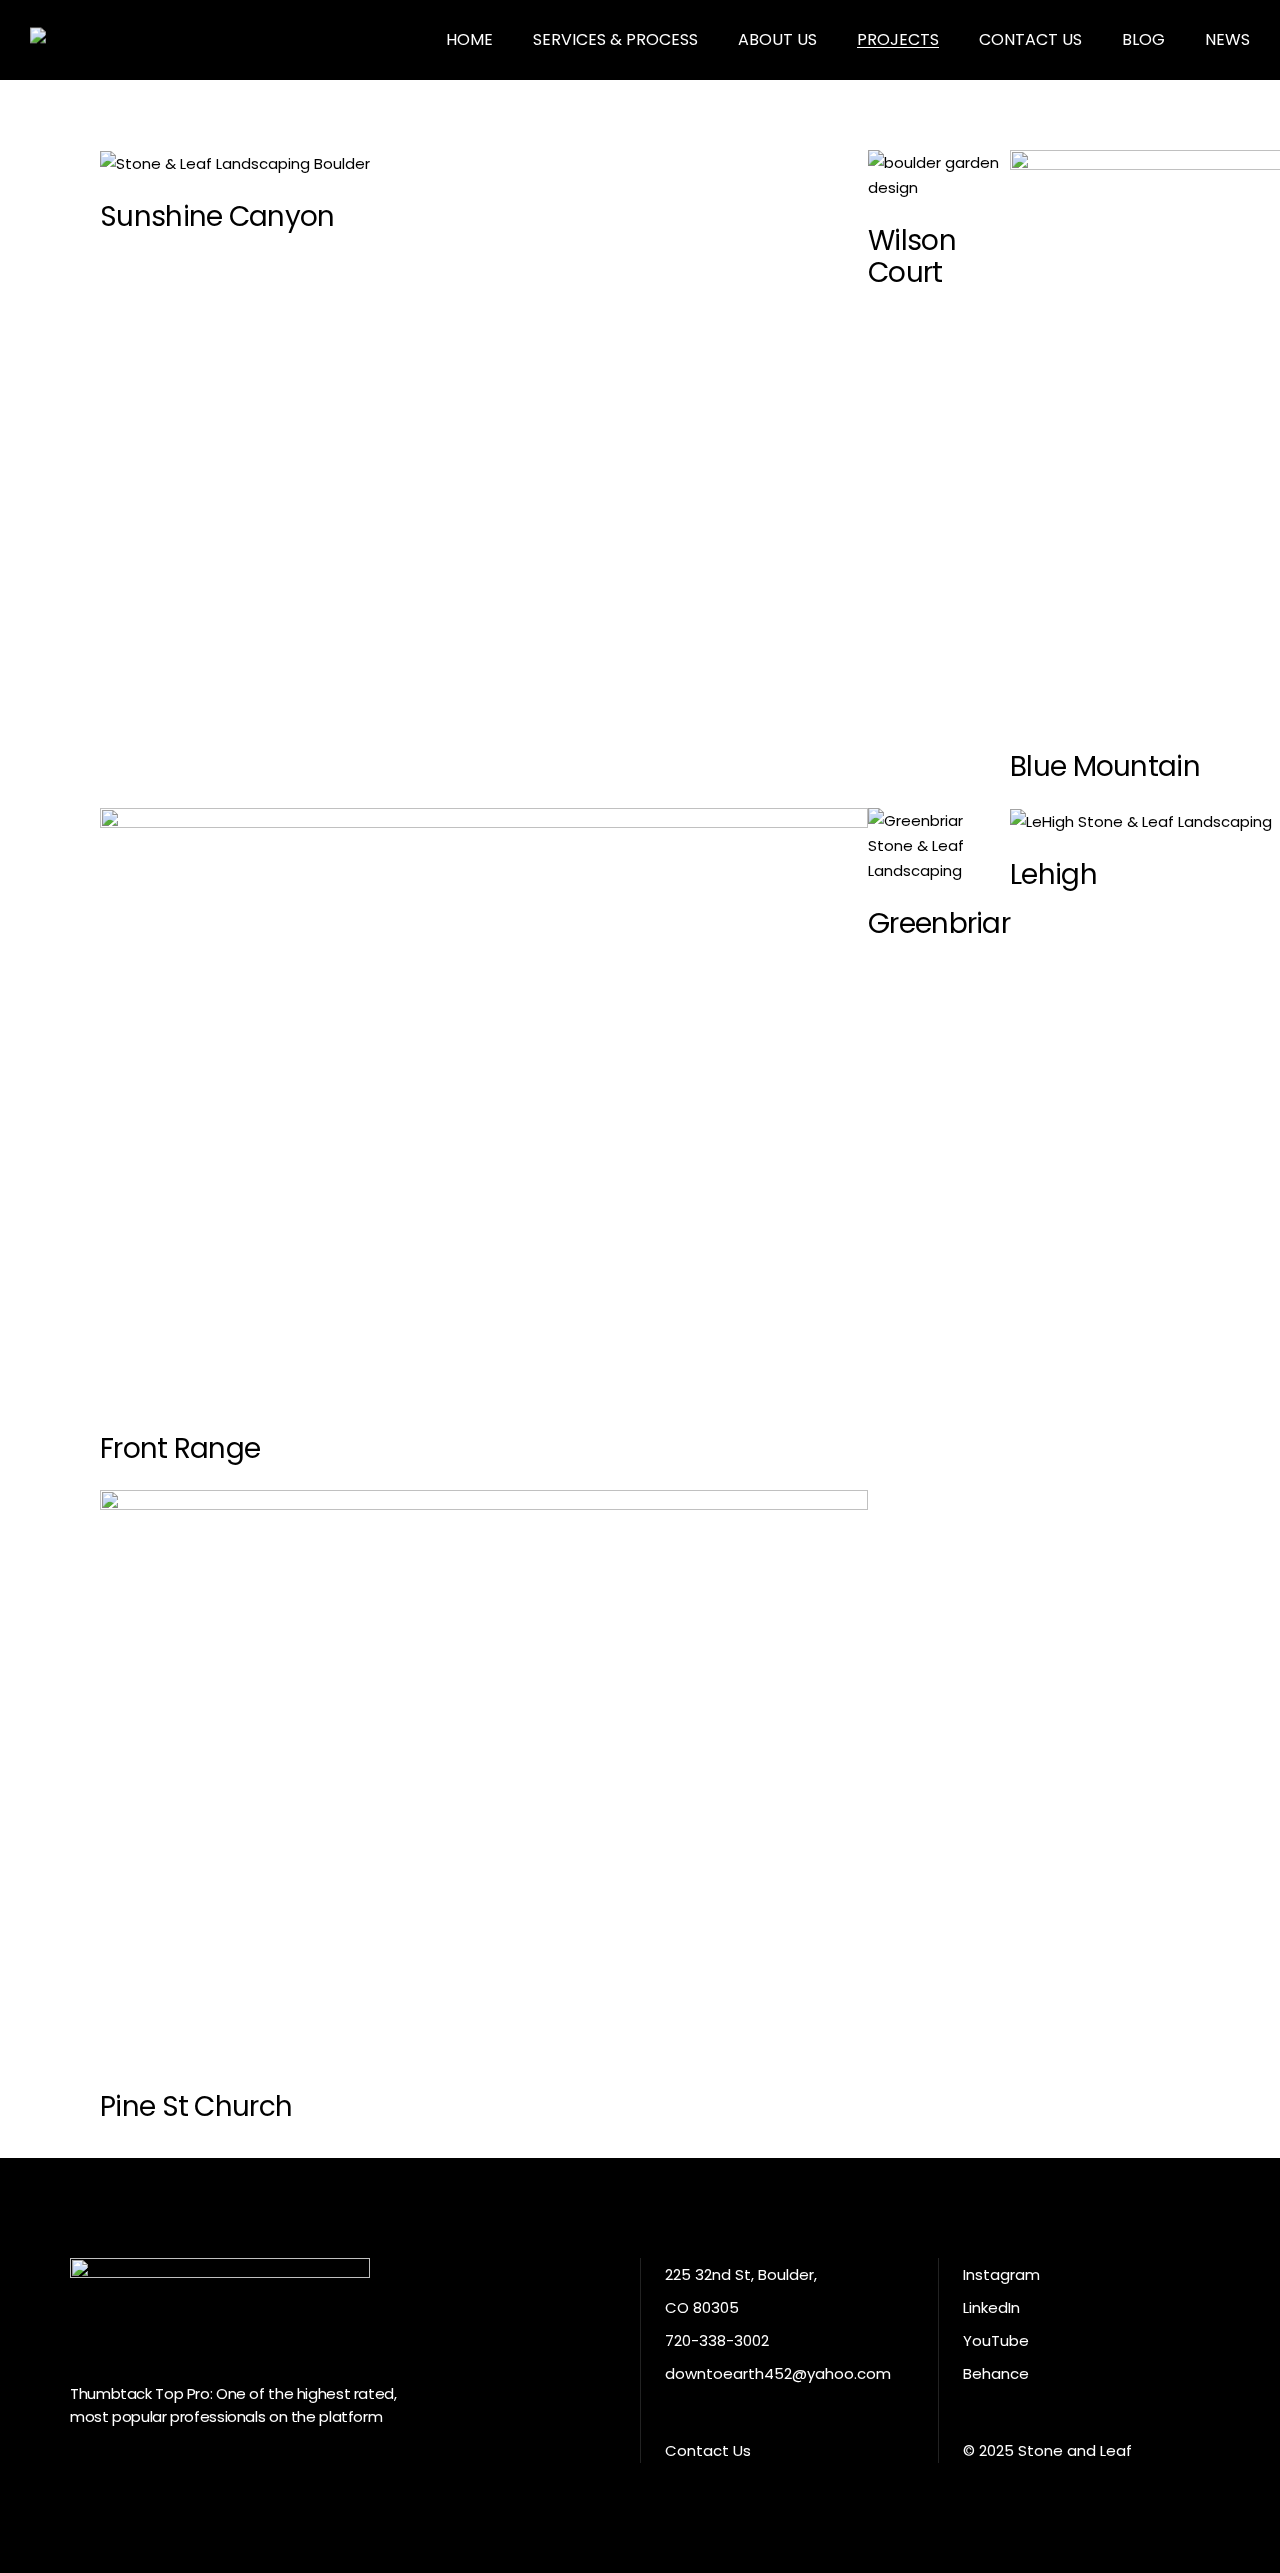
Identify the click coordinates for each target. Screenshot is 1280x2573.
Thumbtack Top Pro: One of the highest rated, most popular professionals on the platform (233, 2405)
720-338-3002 (717, 2340)
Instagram (1001, 2274)
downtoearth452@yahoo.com (778, 2373)
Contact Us (708, 2450)
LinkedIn (991, 2307)
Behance (996, 2373)
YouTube (996, 2340)
